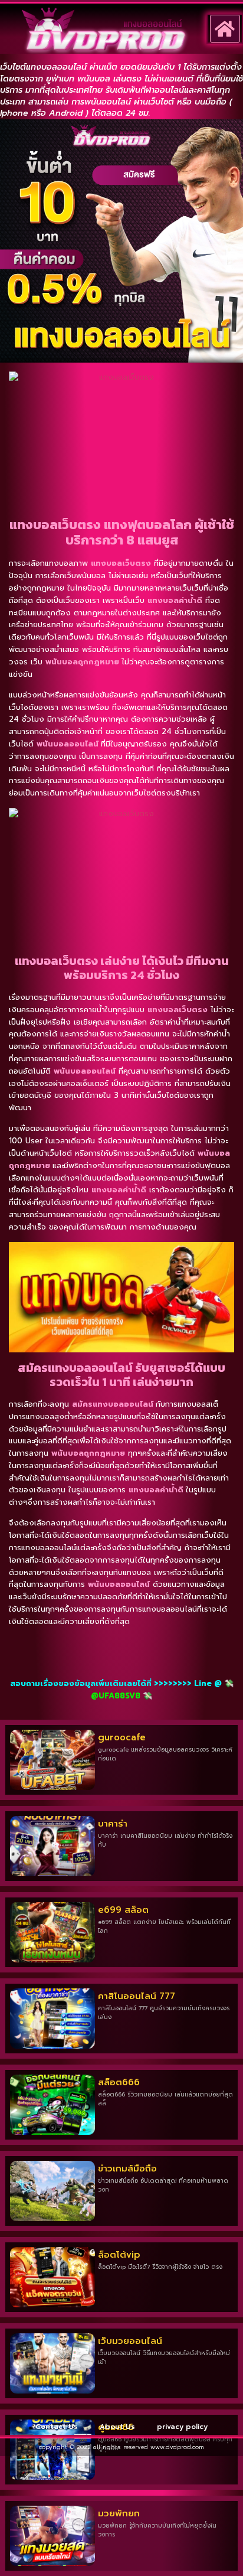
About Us (117, 2427)
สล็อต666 (119, 2082)
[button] (225, 29)
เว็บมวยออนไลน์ (130, 2341)
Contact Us (57, 2427)
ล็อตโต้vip (119, 2255)
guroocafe (122, 1737)
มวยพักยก (119, 2513)
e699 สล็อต (123, 1910)
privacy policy (182, 2427)
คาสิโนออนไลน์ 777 (137, 1996)
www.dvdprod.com (177, 2447)
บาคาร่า (113, 1824)
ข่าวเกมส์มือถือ (127, 2169)
